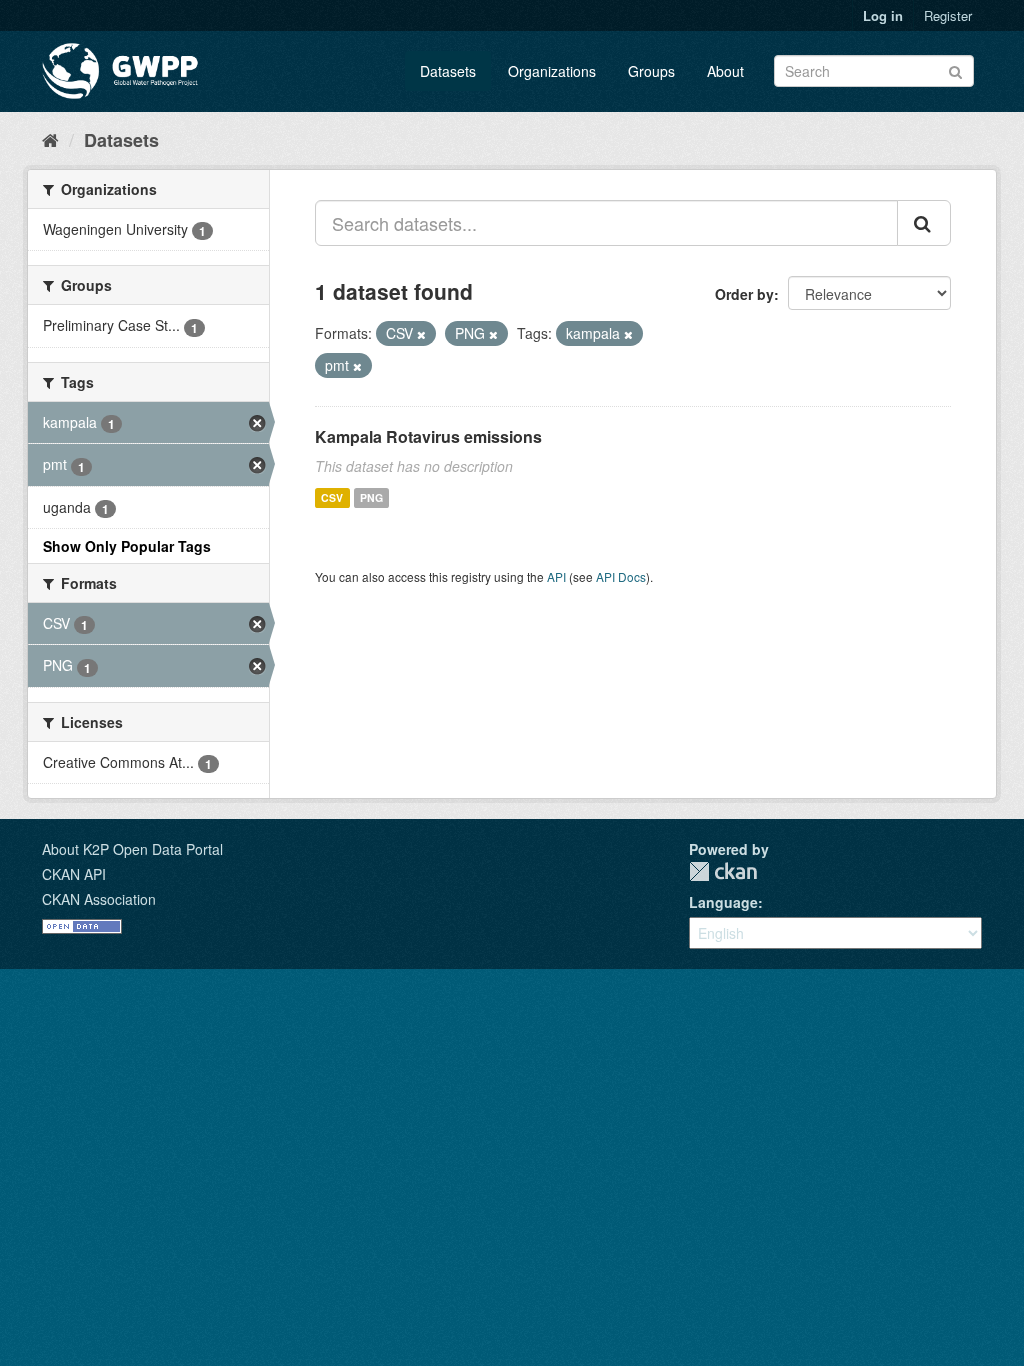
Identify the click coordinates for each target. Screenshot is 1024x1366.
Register (948, 15)
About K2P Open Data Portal (132, 849)
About (725, 71)
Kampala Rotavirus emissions (428, 436)
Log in (883, 15)
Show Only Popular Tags (127, 546)
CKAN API (74, 874)
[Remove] (421, 334)
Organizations (552, 71)
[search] (924, 223)
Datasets (448, 71)
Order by (744, 294)
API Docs (621, 576)
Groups (651, 71)
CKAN (723, 871)
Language (723, 902)
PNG (371, 497)
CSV (332, 497)
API (556, 576)
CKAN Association (99, 899)
